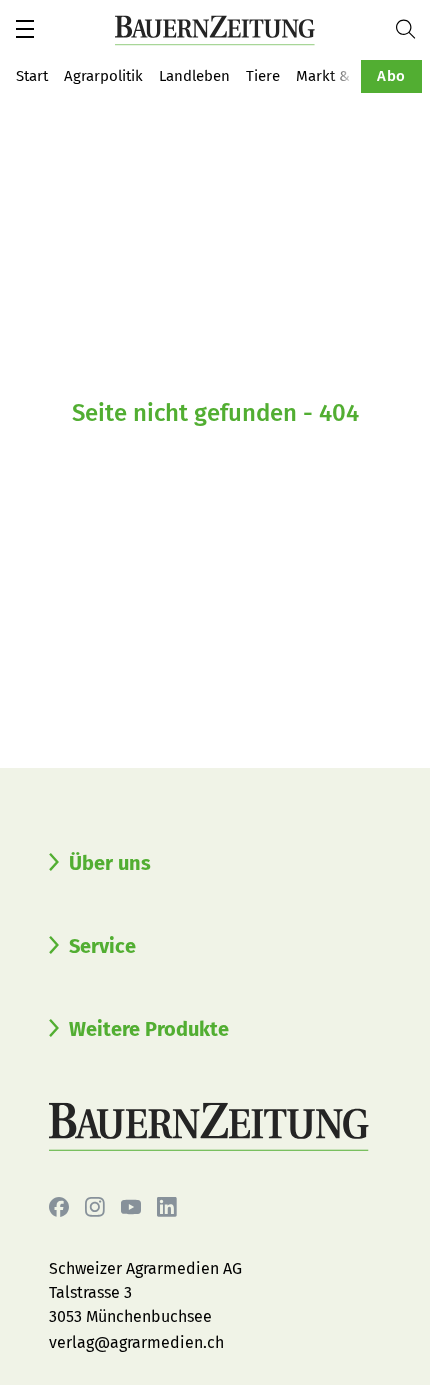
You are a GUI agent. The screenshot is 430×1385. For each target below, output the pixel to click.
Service (102, 946)
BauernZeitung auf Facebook (59, 1207)
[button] (25, 29)
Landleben (194, 76)
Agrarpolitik (103, 76)
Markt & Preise (346, 76)
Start (32, 76)
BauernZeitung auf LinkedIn (167, 1207)
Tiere (263, 76)
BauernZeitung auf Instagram (95, 1207)
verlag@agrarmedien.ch (136, 1342)
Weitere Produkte (149, 1029)
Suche (413, 29)
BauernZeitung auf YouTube (131, 1207)
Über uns (110, 863)
